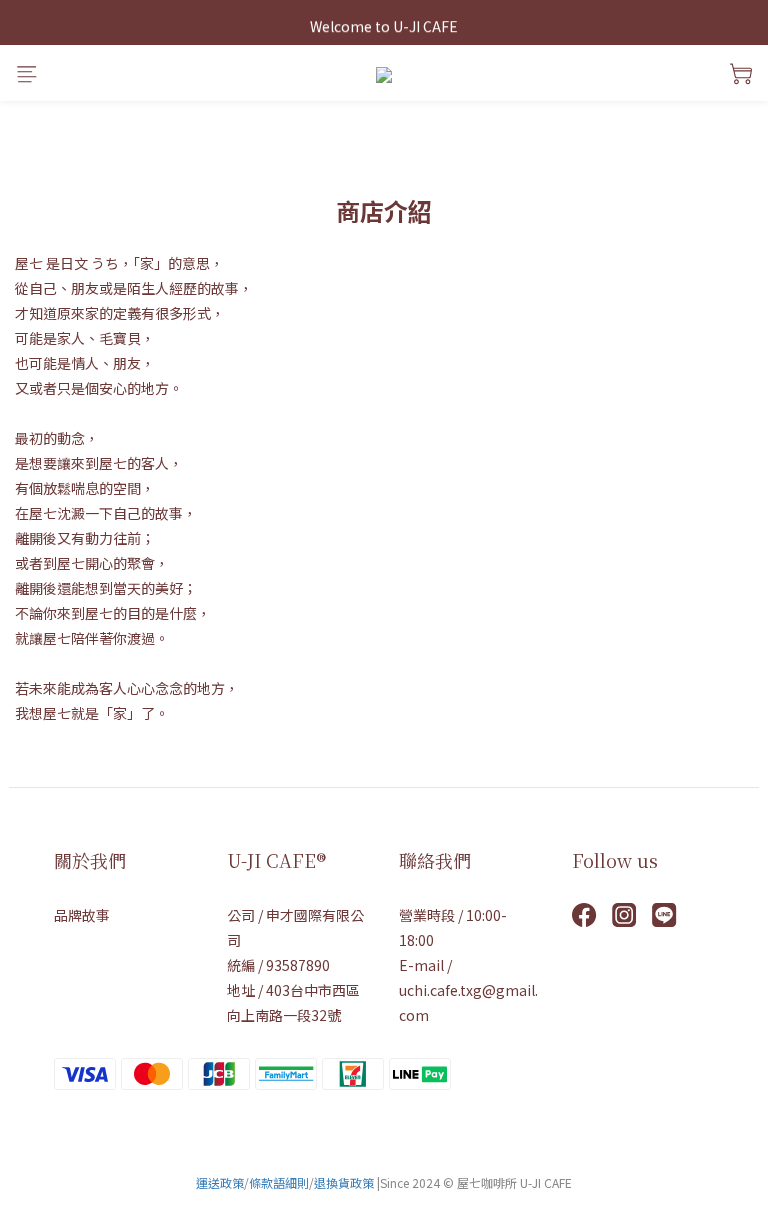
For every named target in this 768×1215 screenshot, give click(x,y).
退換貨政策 (344, 1182)
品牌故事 (82, 915)
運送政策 (220, 1182)
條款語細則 (279, 1182)
